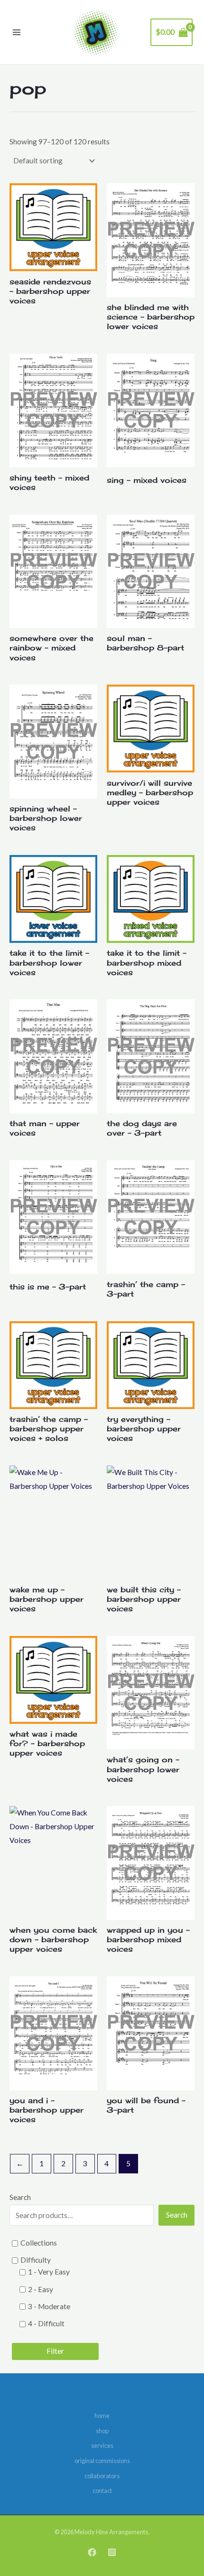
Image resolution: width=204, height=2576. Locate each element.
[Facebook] (92, 2552)
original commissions (102, 2461)
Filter (55, 2351)
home (102, 2416)
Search (20, 2197)
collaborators (102, 2476)
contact (102, 2491)
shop (102, 2431)
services (102, 2445)
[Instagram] (112, 2552)
